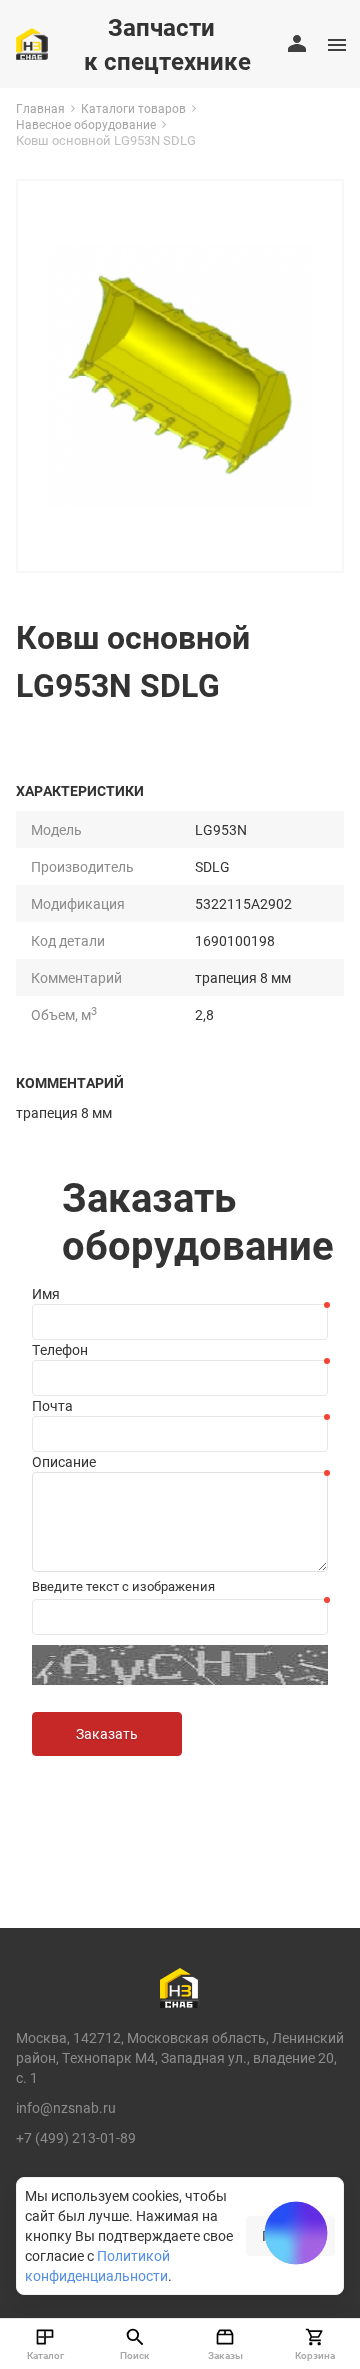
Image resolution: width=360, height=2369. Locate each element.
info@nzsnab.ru (66, 2107)
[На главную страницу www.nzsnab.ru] (32, 44)
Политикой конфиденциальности (97, 2265)
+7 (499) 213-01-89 (76, 2137)
